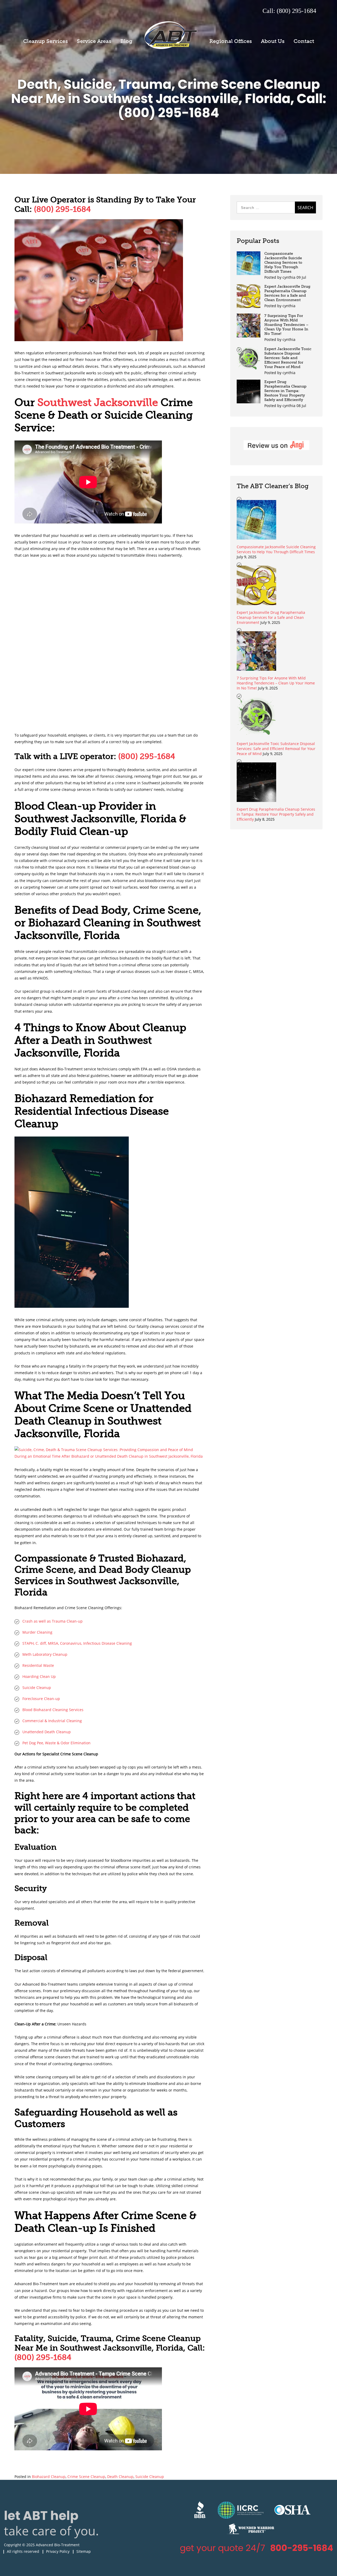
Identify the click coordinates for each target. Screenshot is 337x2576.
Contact (304, 41)
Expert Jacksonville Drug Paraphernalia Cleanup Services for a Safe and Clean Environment (287, 293)
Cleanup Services (46, 41)
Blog (126, 41)
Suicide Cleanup (150, 2477)
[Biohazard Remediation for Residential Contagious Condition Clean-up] (72, 1306)
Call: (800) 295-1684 (289, 11)
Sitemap (84, 2551)
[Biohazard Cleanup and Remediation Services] (99, 340)
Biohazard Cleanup (49, 2477)
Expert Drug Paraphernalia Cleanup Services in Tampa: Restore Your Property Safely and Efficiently (285, 391)
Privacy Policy (58, 2551)
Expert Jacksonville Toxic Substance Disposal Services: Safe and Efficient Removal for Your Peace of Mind (288, 358)
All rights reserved (23, 2551)
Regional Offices (231, 41)
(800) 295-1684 (62, 209)
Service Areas (94, 41)
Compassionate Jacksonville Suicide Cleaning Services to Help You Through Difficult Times (283, 263)
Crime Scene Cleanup (86, 2477)
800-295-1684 (302, 2548)
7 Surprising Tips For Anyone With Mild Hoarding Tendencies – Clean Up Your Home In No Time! (286, 325)
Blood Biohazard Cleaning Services (53, 1710)
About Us (273, 41)
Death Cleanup (120, 2477)
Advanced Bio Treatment (171, 35)
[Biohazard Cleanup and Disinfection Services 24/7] (110, 1456)
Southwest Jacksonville (98, 402)
